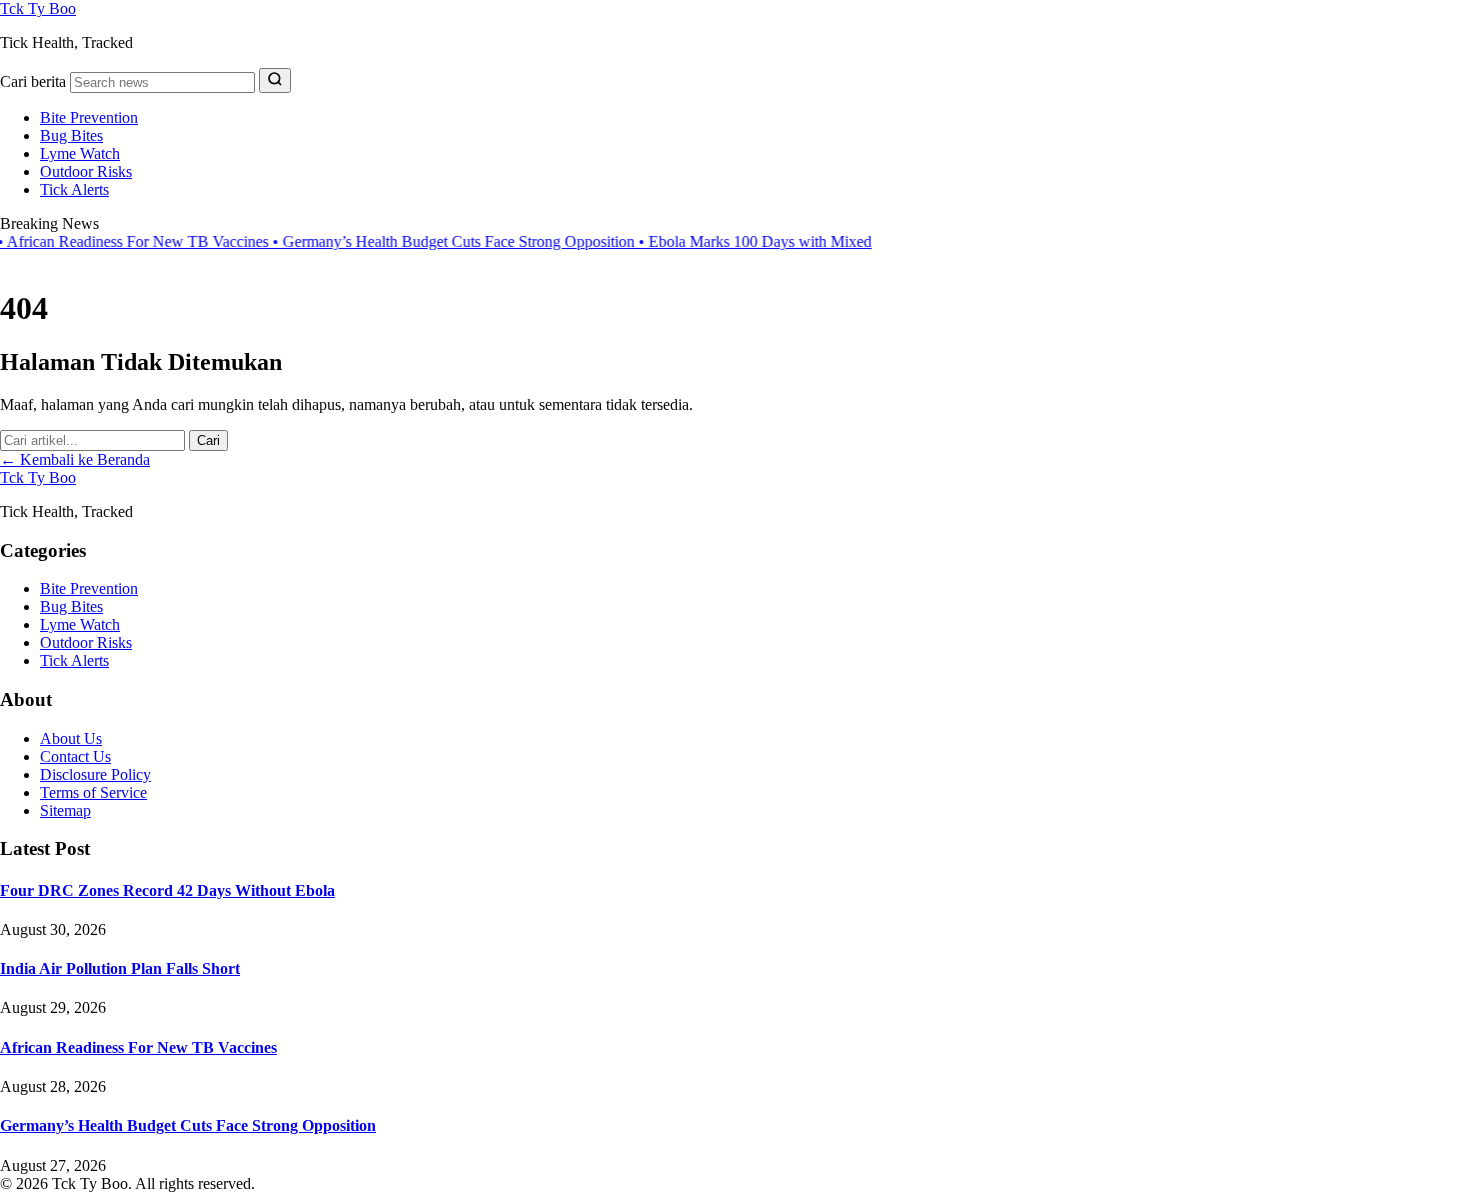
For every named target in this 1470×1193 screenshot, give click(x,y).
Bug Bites (71, 135)
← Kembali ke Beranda (75, 459)
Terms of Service (93, 792)
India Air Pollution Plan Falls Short (120, 968)
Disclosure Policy (95, 774)
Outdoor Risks (86, 171)
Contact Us (75, 756)
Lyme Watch (80, 153)
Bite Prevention (89, 117)
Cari (208, 440)
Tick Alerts (74, 189)
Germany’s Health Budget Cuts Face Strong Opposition (428, 241)
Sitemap (65, 810)
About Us (71, 738)
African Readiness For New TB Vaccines (138, 1047)
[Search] (275, 80)
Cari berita (33, 81)
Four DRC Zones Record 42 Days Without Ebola (167, 890)
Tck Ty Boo (38, 8)
